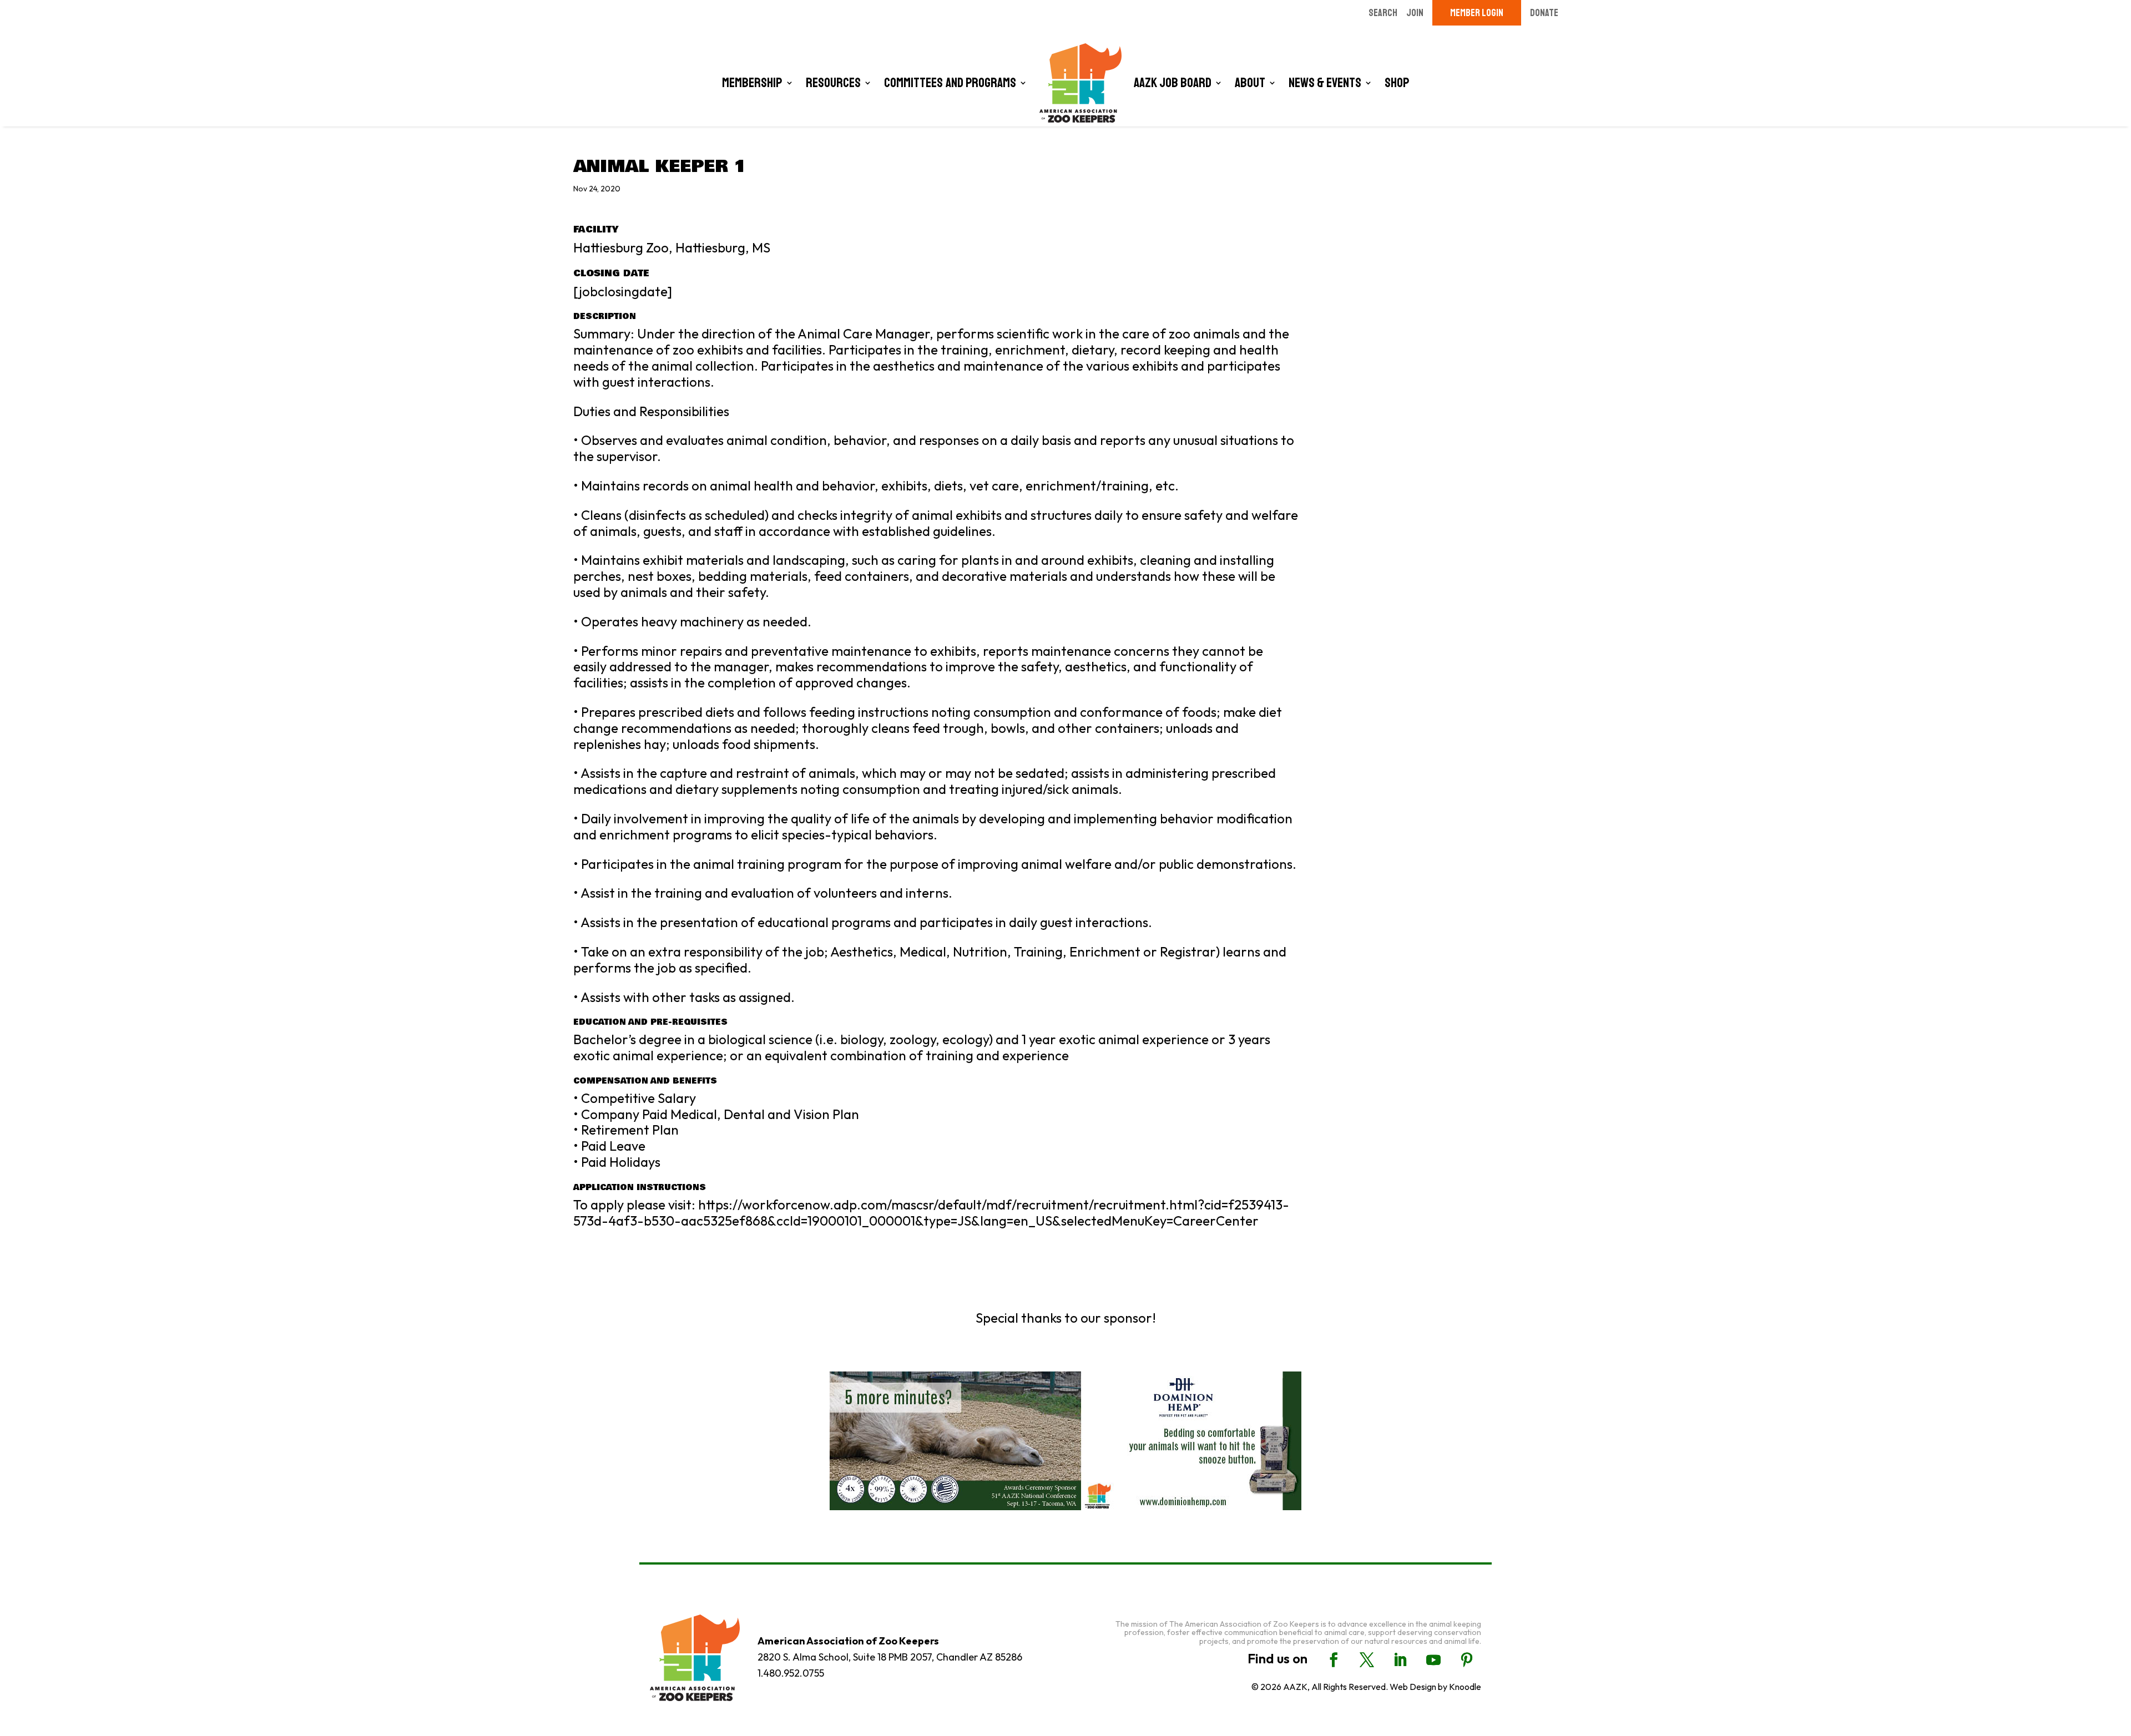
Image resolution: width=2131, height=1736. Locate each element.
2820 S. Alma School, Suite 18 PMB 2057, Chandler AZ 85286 (890, 1657)
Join (1415, 13)
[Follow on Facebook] (1334, 1660)
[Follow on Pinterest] (1467, 1660)
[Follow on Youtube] (1433, 1660)
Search (1383, 13)
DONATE (1544, 13)
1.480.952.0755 (791, 1673)
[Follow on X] (1367, 1660)
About (1250, 83)
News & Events (1325, 83)
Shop (1397, 83)
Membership (752, 83)
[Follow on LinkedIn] (1400, 1660)
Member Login (1477, 13)
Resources (833, 83)
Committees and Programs (950, 83)
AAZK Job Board (1173, 83)
